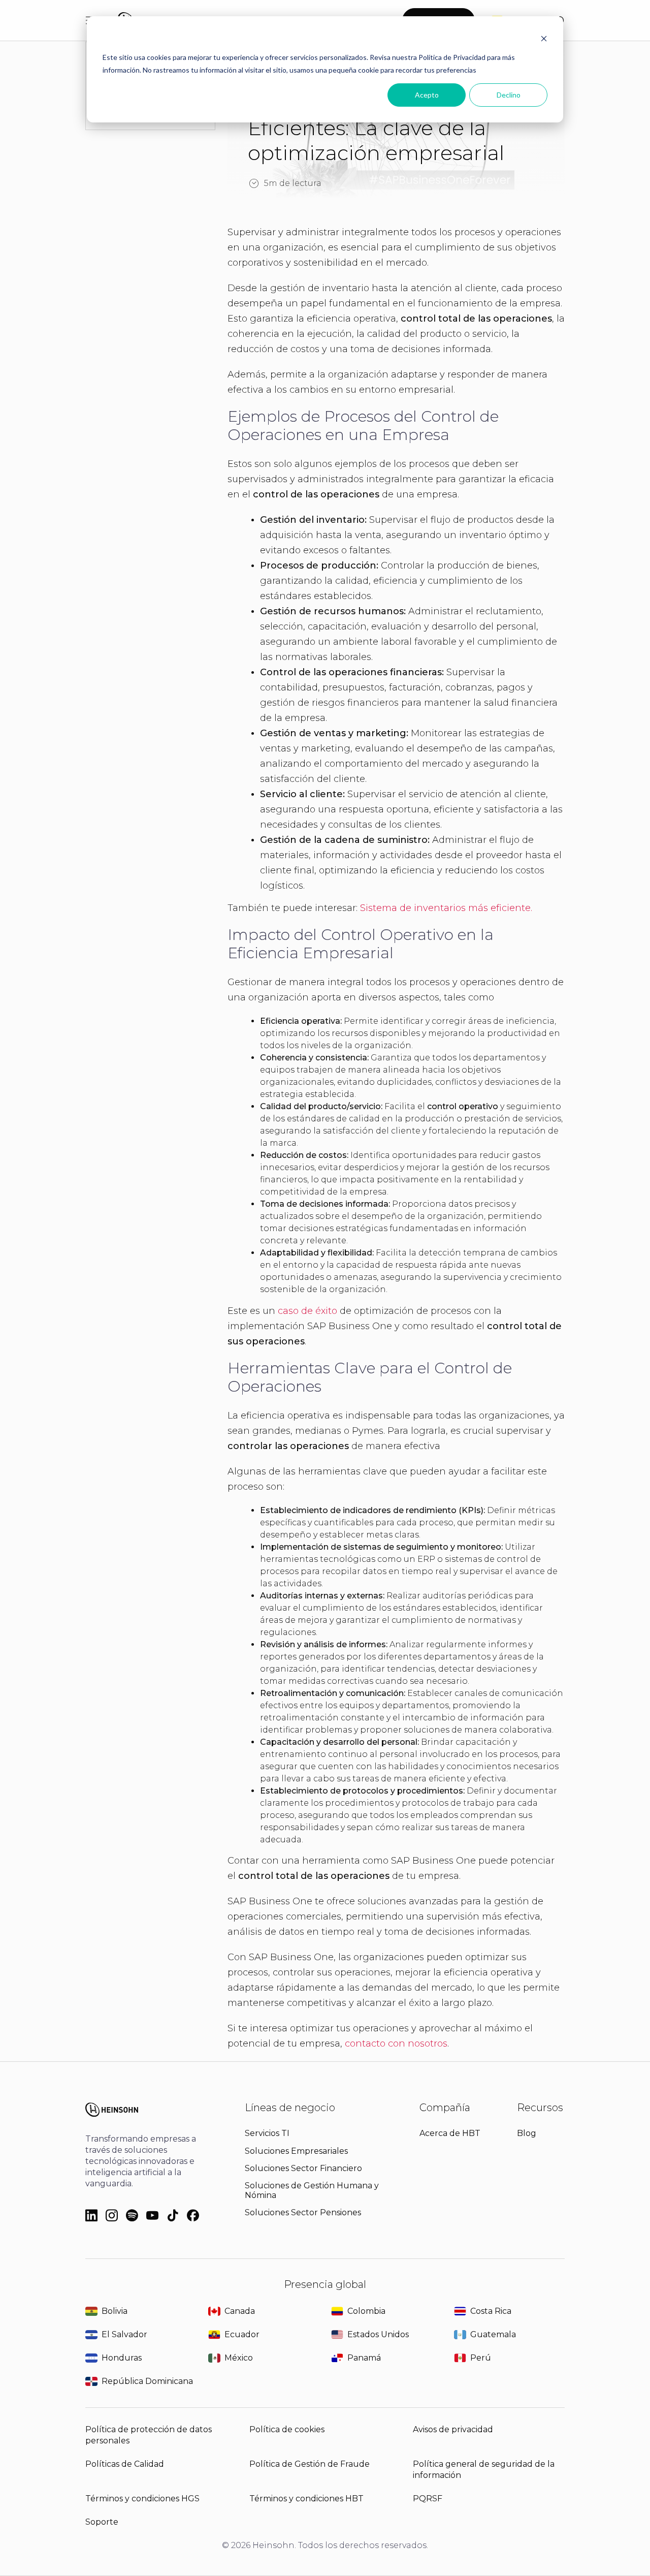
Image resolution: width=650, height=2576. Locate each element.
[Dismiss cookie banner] (544, 38)
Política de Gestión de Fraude (310, 2464)
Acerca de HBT (450, 2133)
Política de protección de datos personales (149, 2435)
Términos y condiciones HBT (306, 2499)
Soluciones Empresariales (296, 2151)
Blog (527, 2133)
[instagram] (112, 2216)
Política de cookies (287, 2429)
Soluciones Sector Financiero (303, 2168)
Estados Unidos (378, 2334)
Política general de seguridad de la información (484, 2470)
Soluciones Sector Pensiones (303, 2212)
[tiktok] (173, 2216)
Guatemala (493, 2334)
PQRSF (428, 2499)
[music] (132, 2216)
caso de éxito (307, 1311)
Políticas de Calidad (125, 2464)
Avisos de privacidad (453, 2429)
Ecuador (242, 2334)
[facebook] (193, 2216)
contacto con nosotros (396, 2044)
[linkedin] (91, 2216)
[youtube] (152, 2216)
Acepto (427, 95)
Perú (481, 2358)
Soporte (102, 2522)
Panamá (364, 2358)
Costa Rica (491, 2311)
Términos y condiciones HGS (142, 2499)
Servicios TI (267, 2133)
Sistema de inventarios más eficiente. (446, 908)
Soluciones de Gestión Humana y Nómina (312, 2190)
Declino (509, 95)
